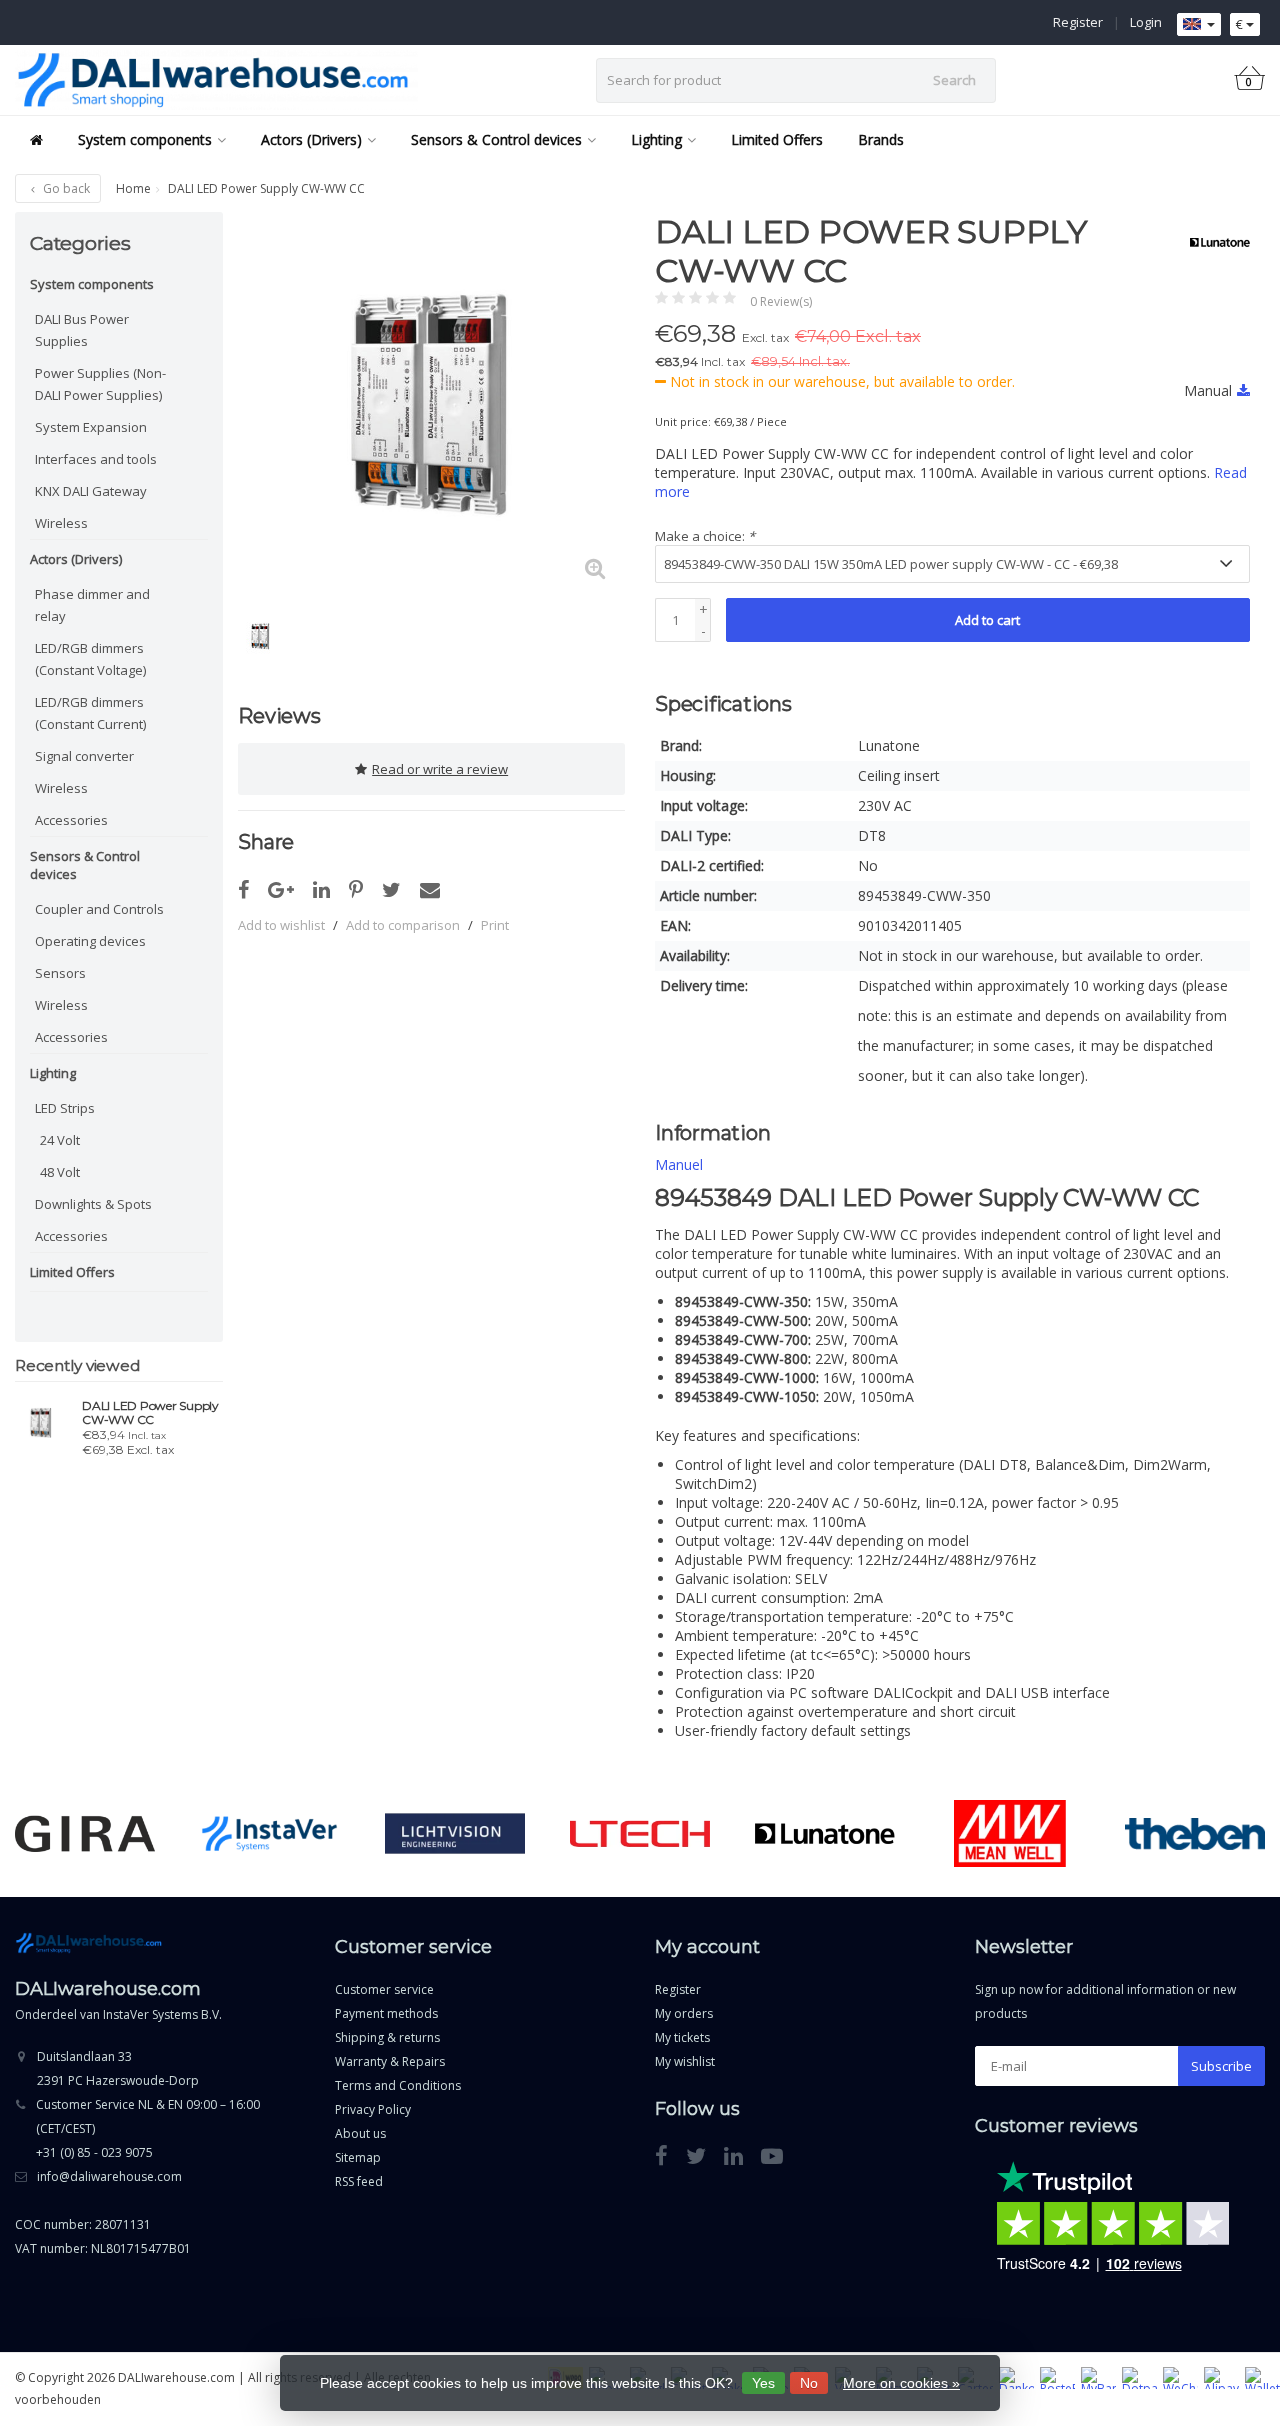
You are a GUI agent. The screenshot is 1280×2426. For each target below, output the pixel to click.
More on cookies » (901, 2383)
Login (1146, 22)
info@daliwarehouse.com (109, 2176)
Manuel (679, 1164)
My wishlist (685, 2061)
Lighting (656, 139)
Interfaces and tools (96, 459)
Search (954, 80)
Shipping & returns (387, 2037)
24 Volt (60, 1140)
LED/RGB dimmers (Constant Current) (90, 713)
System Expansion (91, 427)
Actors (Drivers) (311, 139)
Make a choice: (705, 536)
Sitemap (358, 2157)
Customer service (384, 1989)
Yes (763, 2383)
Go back (65, 188)
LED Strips (65, 1108)
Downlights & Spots (93, 1204)
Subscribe (1221, 2066)
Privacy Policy (373, 2109)
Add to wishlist (281, 925)
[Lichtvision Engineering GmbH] (455, 1833)
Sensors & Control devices (496, 139)
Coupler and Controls (99, 909)
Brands (881, 139)
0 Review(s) (781, 301)
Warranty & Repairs (390, 2061)
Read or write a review (440, 769)
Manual (1208, 390)
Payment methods (386, 2013)
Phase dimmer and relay (92, 605)
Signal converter (84, 756)
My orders (684, 2013)
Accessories (71, 820)
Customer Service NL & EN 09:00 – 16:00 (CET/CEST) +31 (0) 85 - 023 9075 (148, 2128)
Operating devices (90, 941)
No (809, 2383)
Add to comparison (403, 925)
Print (495, 925)
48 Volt (60, 1172)
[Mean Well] (1010, 1833)
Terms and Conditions (398, 2085)
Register (1078, 22)
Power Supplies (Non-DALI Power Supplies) (100, 384)
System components (145, 139)
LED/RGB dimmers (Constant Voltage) (90, 659)
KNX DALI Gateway (91, 491)
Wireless (61, 523)
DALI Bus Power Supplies (82, 330)
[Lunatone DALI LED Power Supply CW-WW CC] (41, 1423)
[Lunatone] (1212, 242)
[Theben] (1195, 1833)
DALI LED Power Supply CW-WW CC (150, 1413)
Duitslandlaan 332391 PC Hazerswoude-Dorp (118, 2068)
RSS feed (359, 2181)
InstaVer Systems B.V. (162, 2014)
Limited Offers (777, 139)
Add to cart (987, 620)
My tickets (682, 2037)
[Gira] (85, 1833)
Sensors (60, 973)
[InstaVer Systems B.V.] (270, 1833)
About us (360, 2133)
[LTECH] (640, 1833)
